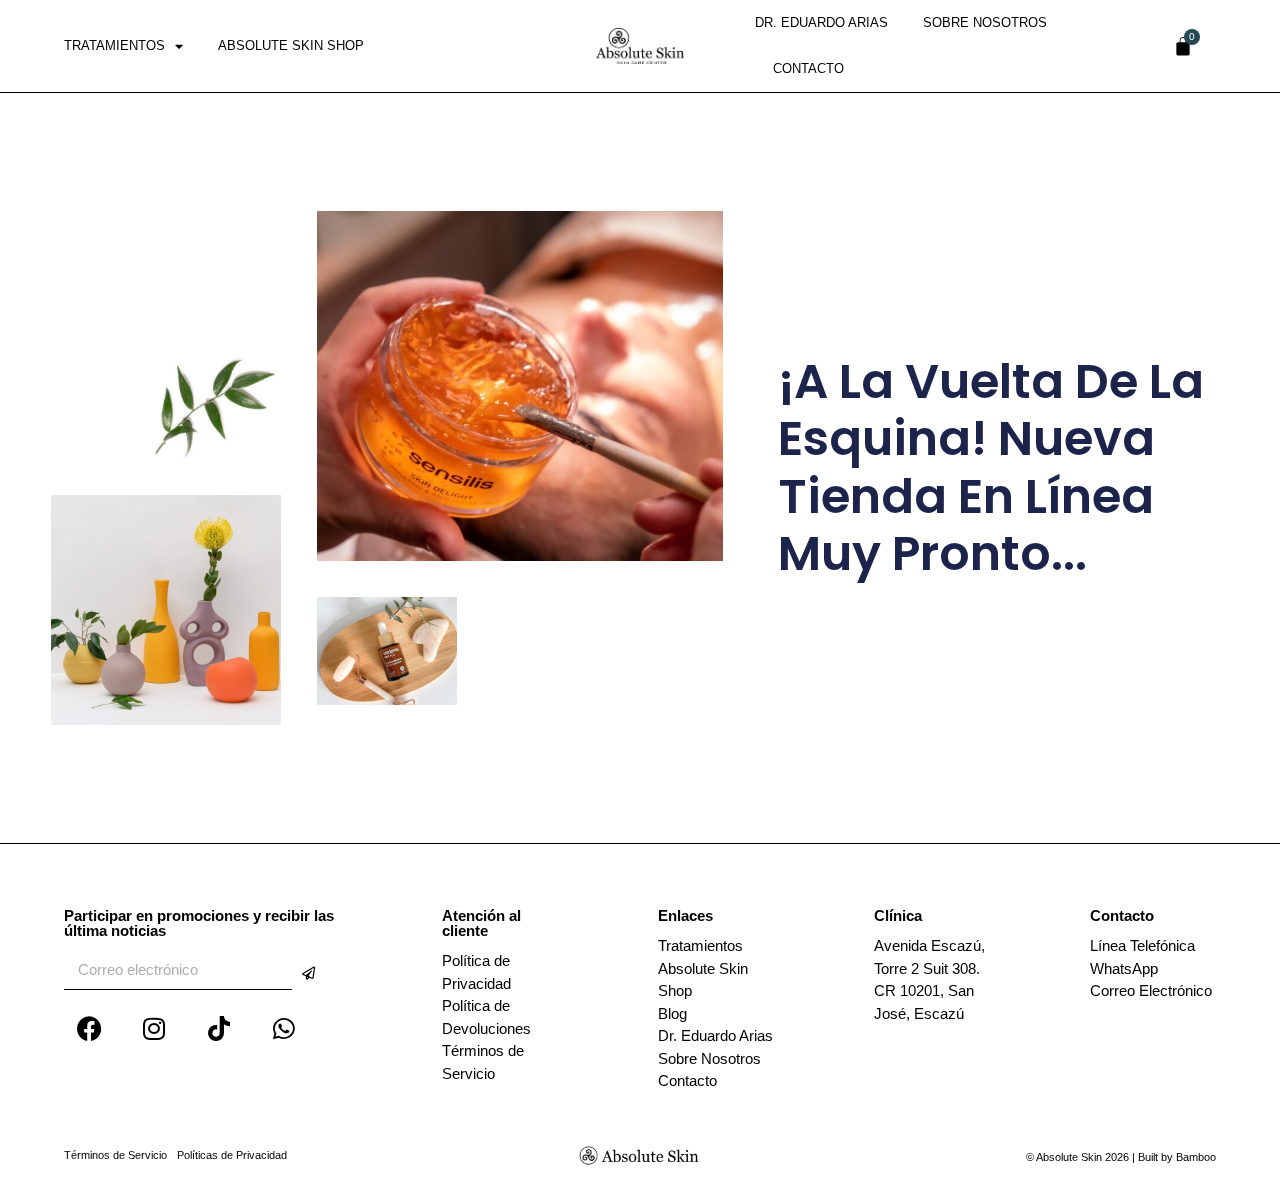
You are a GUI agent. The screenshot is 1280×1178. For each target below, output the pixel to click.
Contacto (808, 68)
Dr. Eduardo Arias (821, 22)
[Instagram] (154, 1028)
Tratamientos (114, 45)
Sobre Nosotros (985, 22)
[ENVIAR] (308, 973)
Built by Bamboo (1177, 1157)
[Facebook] (89, 1028)
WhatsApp (1124, 968)
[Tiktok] (219, 1028)
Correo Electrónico (1151, 990)
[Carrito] (1183, 46)
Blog (672, 1013)
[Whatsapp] (284, 1028)
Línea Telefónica (1142, 945)
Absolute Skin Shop (291, 45)
